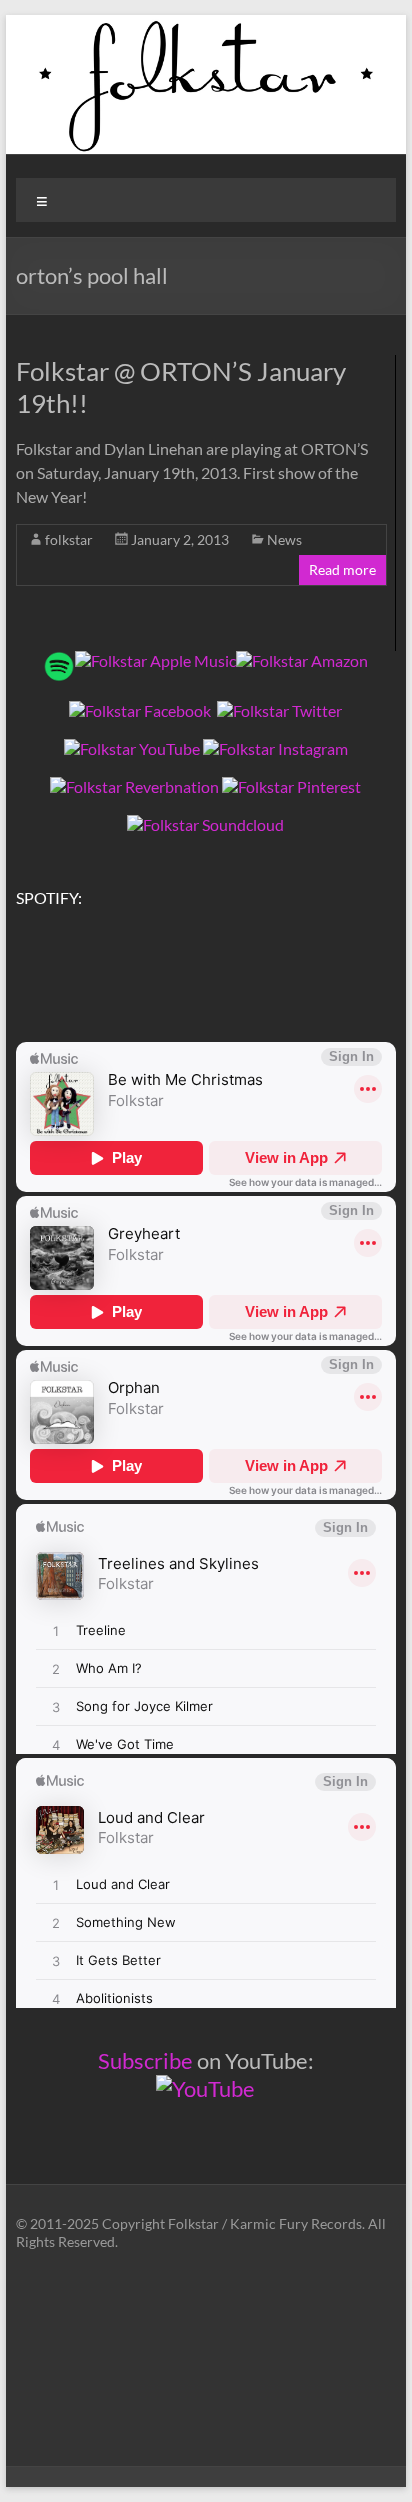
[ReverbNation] (134, 786)
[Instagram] (275, 748)
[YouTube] (132, 748)
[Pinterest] (291, 786)
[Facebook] (140, 710)
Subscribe (145, 2060)
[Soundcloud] (205, 824)
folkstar (69, 539)
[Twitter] (279, 710)
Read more (342, 569)
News (284, 539)
